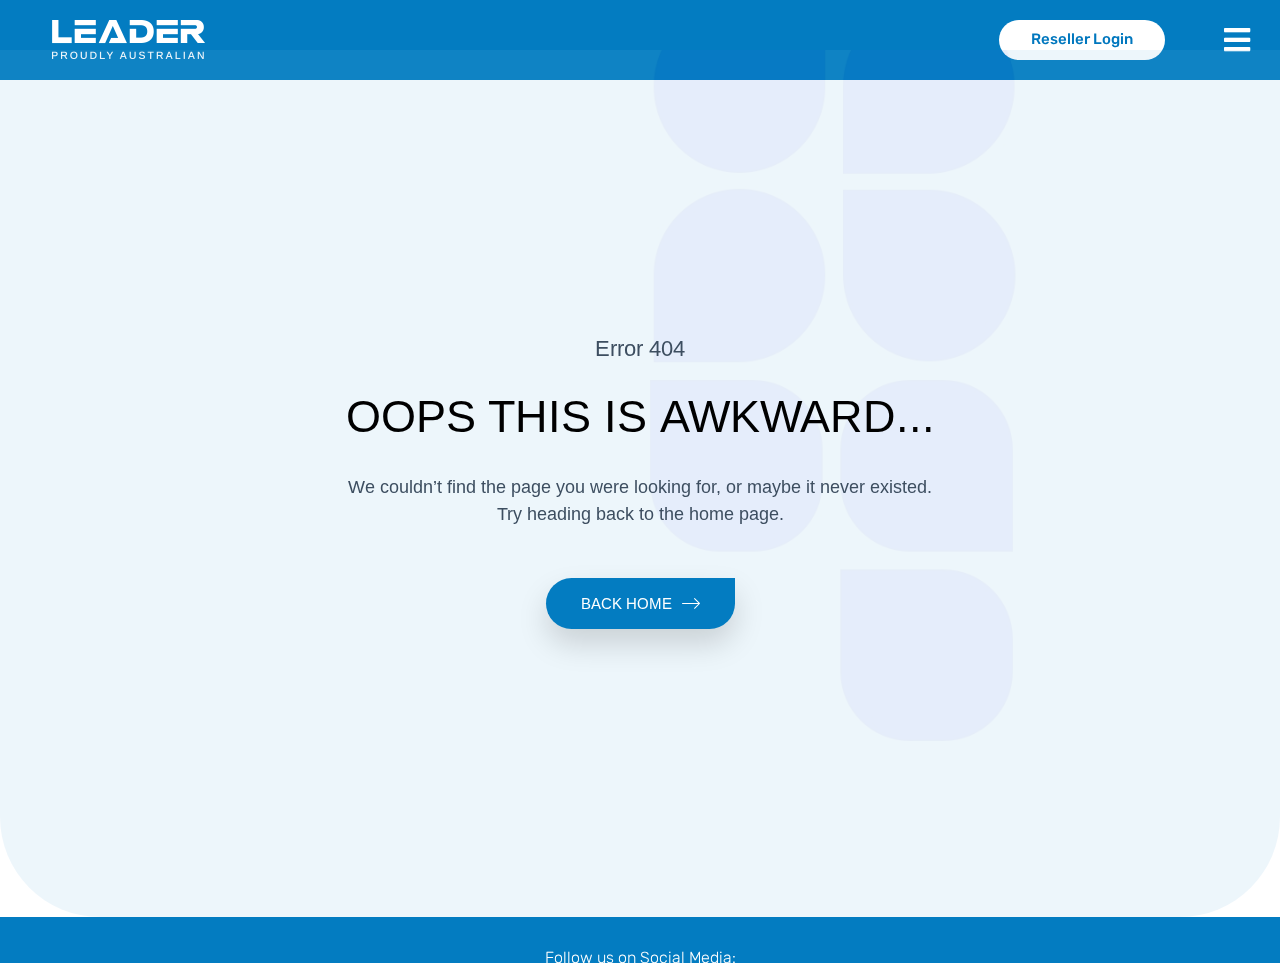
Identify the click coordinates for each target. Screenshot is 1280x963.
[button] (1252, 40)
